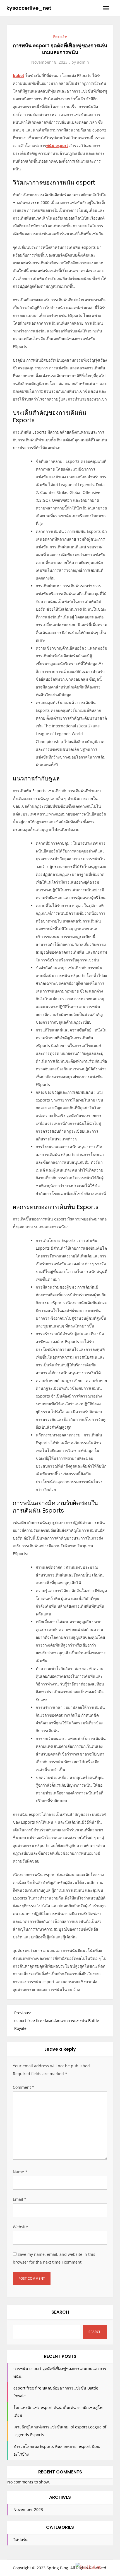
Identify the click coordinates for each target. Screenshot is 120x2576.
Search (60, 2312)
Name (20, 2172)
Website (20, 2227)
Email (20, 2199)
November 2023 (28, 2509)
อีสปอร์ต (60, 37)
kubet (19, 75)
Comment (24, 2087)
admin (83, 62)
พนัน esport (57, 146)
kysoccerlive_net (29, 8)
